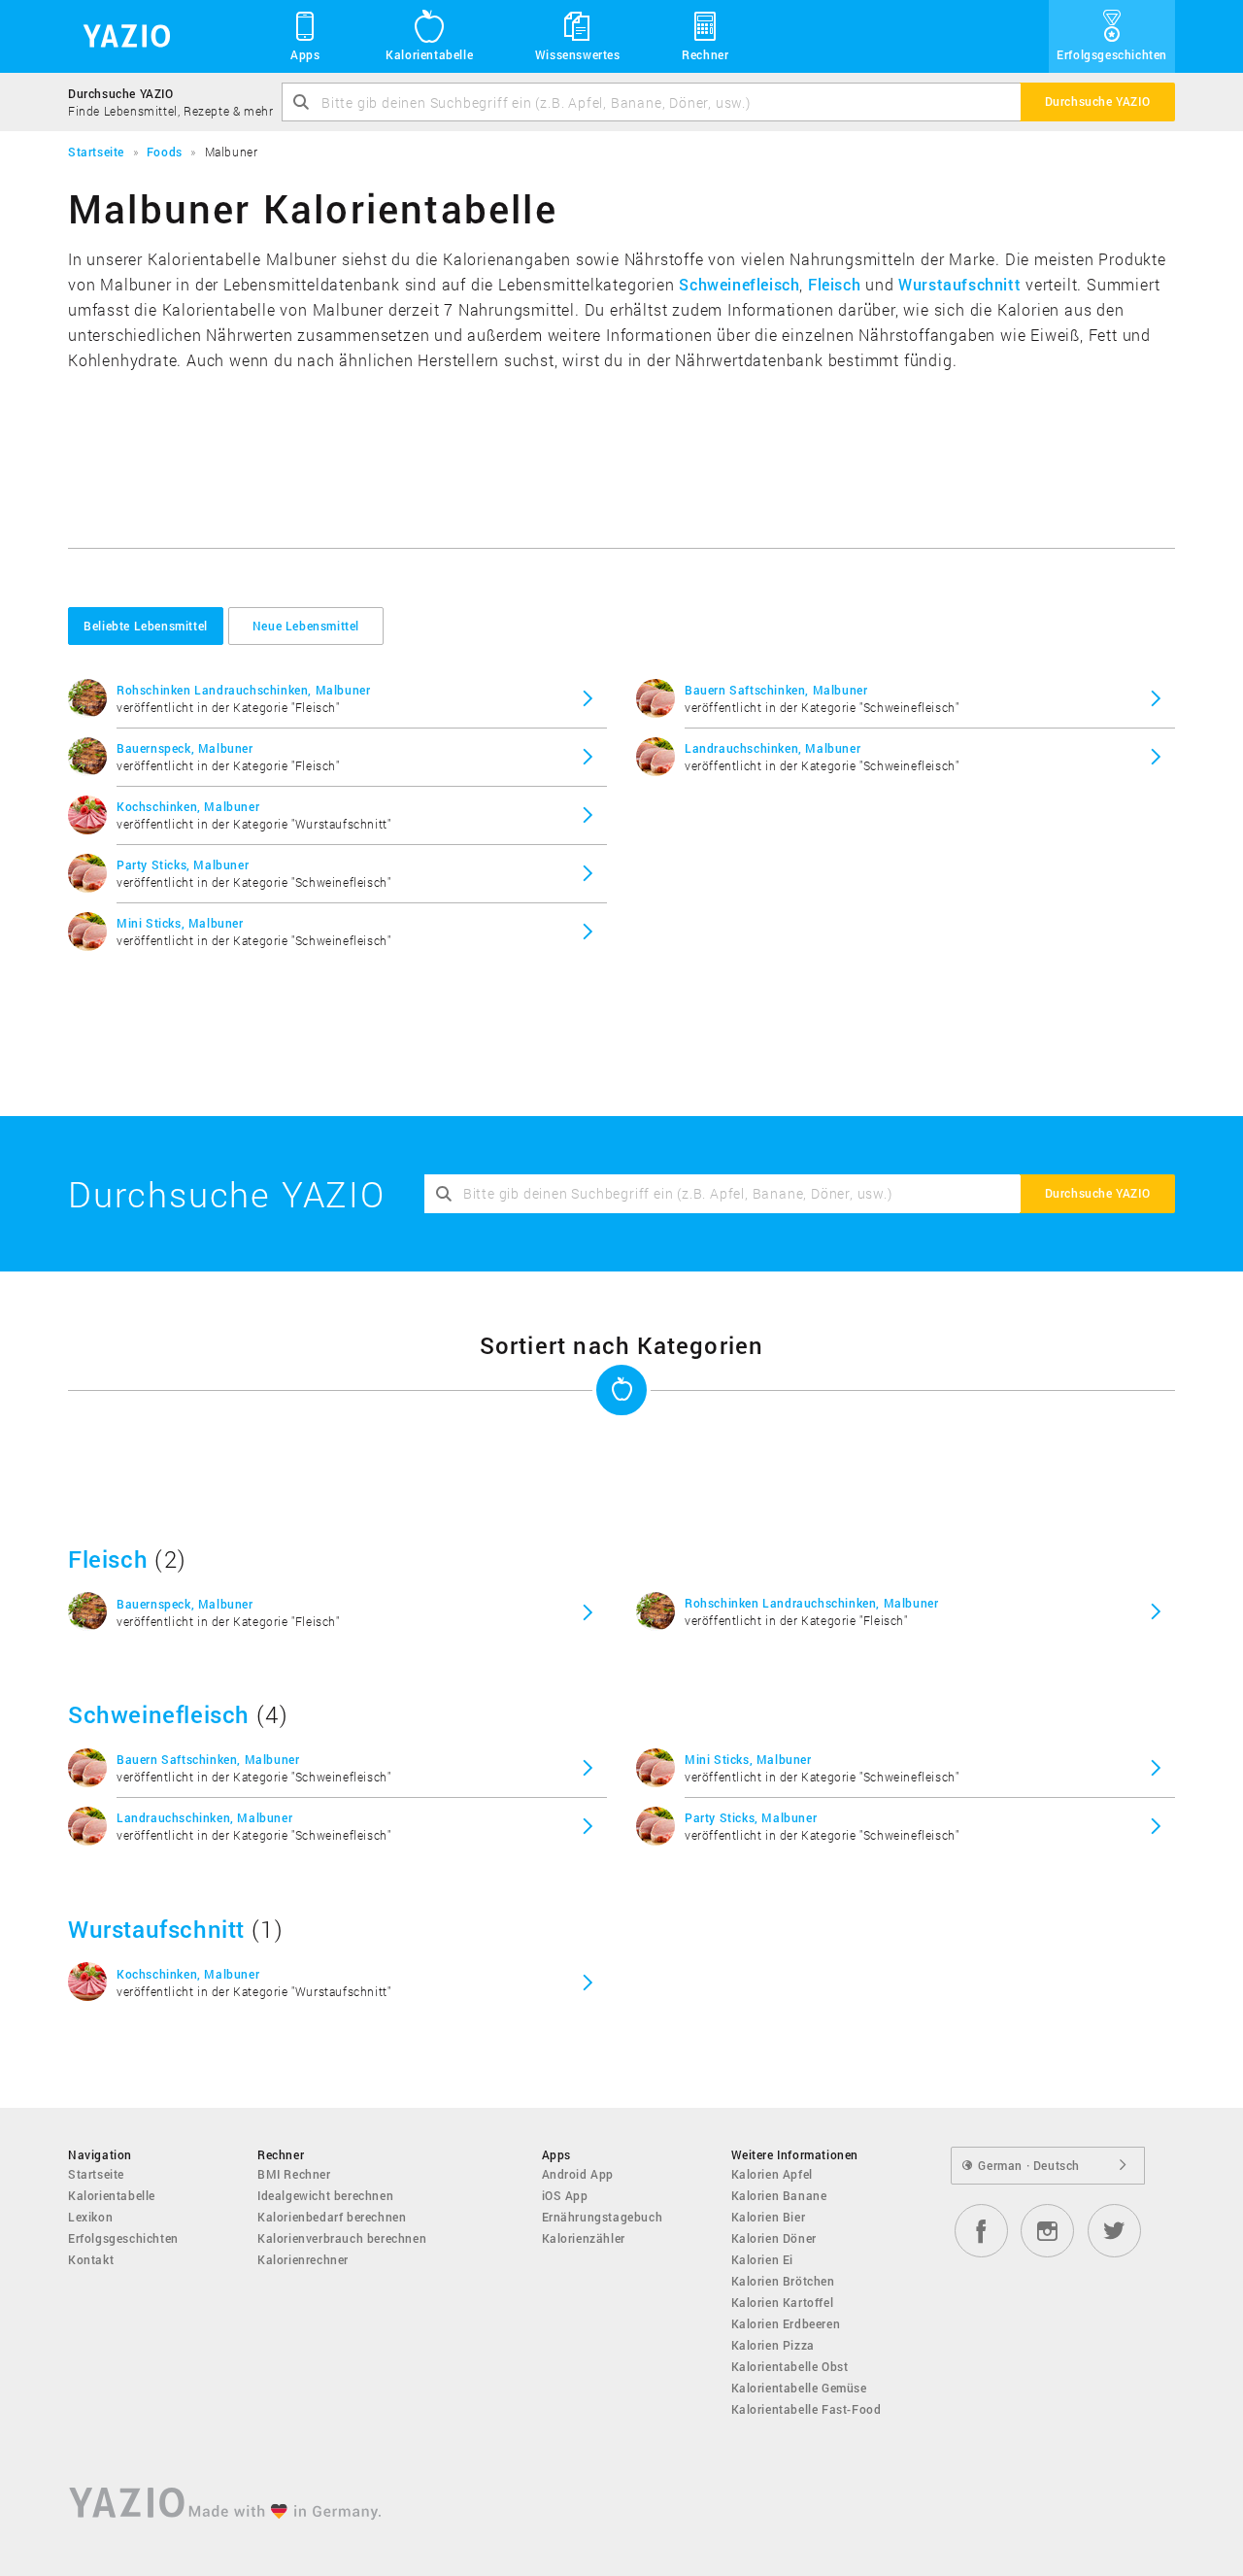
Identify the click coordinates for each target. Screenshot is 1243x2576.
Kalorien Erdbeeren (786, 2323)
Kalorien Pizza (773, 2345)
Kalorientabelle (429, 54)
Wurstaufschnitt (959, 284)
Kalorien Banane (779, 2195)
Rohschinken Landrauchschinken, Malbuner (243, 690)
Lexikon (90, 2217)
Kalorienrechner (303, 2259)
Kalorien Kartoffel (783, 2302)
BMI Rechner (294, 2174)
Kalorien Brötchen (783, 2281)
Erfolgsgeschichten (1112, 54)
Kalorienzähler (584, 2238)
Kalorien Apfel (772, 2174)
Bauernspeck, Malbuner (185, 748)
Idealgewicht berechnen (325, 2195)
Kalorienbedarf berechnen (332, 2217)
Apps (305, 54)
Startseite (96, 2174)
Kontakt (91, 2259)
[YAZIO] (120, 36)
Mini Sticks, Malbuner (180, 923)
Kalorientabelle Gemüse (799, 2388)
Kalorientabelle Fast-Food (806, 2409)
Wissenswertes (578, 54)
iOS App (565, 2195)
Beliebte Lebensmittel (146, 626)
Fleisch (834, 284)
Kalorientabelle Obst (790, 2366)
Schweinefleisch (739, 284)
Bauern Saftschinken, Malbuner (776, 690)
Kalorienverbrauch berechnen (342, 2238)
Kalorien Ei (763, 2259)
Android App (578, 2174)
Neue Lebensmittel (306, 626)
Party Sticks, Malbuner (183, 864)
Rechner (705, 54)
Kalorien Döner (774, 2238)
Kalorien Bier (769, 2217)
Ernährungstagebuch (603, 2217)
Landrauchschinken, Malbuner (773, 748)
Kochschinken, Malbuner (188, 806)
